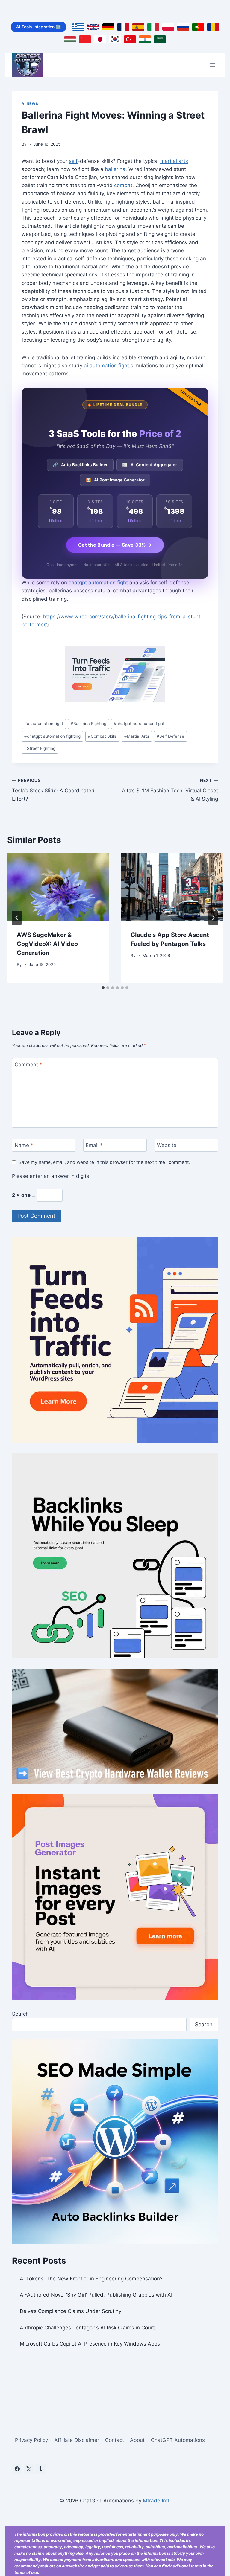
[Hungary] (70, 39)
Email (94, 1145)
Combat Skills (102, 736)
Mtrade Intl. (157, 2501)
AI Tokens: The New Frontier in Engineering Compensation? (91, 2279)
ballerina (115, 169)
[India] (145, 39)
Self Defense (170, 736)
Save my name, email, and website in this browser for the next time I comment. (104, 1162)
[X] (29, 2469)
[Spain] (138, 27)
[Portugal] (198, 27)
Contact (115, 2440)
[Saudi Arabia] (160, 39)
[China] (85, 39)
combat (123, 185)
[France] (123, 27)
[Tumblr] (40, 2469)
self (73, 161)
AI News (30, 104)
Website (167, 1145)
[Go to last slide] (17, 918)
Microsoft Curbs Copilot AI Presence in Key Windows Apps (90, 2344)
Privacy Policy (31, 2440)
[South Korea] (115, 39)
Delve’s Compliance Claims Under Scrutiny (71, 2311)
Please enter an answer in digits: (51, 1176)
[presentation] (58, 887)
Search (20, 2014)
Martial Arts (137, 736)
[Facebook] (17, 2469)
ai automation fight (106, 366)
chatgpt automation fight (98, 583)
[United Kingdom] (93, 27)
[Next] (213, 918)
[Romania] (213, 27)
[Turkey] (130, 39)
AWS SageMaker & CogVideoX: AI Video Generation (47, 944)
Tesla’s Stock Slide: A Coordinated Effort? (53, 790)
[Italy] (153, 27)
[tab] (103, 988)
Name (24, 1145)
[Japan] (100, 39)
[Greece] (78, 27)
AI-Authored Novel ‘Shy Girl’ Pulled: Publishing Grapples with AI (96, 2295)
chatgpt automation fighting (52, 736)
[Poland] (168, 27)
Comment (28, 1065)
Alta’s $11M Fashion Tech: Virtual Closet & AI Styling (170, 790)
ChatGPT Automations (178, 2440)
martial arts (174, 161)
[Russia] (183, 27)
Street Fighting (40, 748)
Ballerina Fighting (88, 724)
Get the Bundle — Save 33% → (115, 545)
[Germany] (108, 27)
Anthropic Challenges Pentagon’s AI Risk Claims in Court (87, 2328)
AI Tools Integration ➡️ (38, 27)
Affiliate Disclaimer (77, 2440)
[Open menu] (212, 65)
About (137, 2440)
